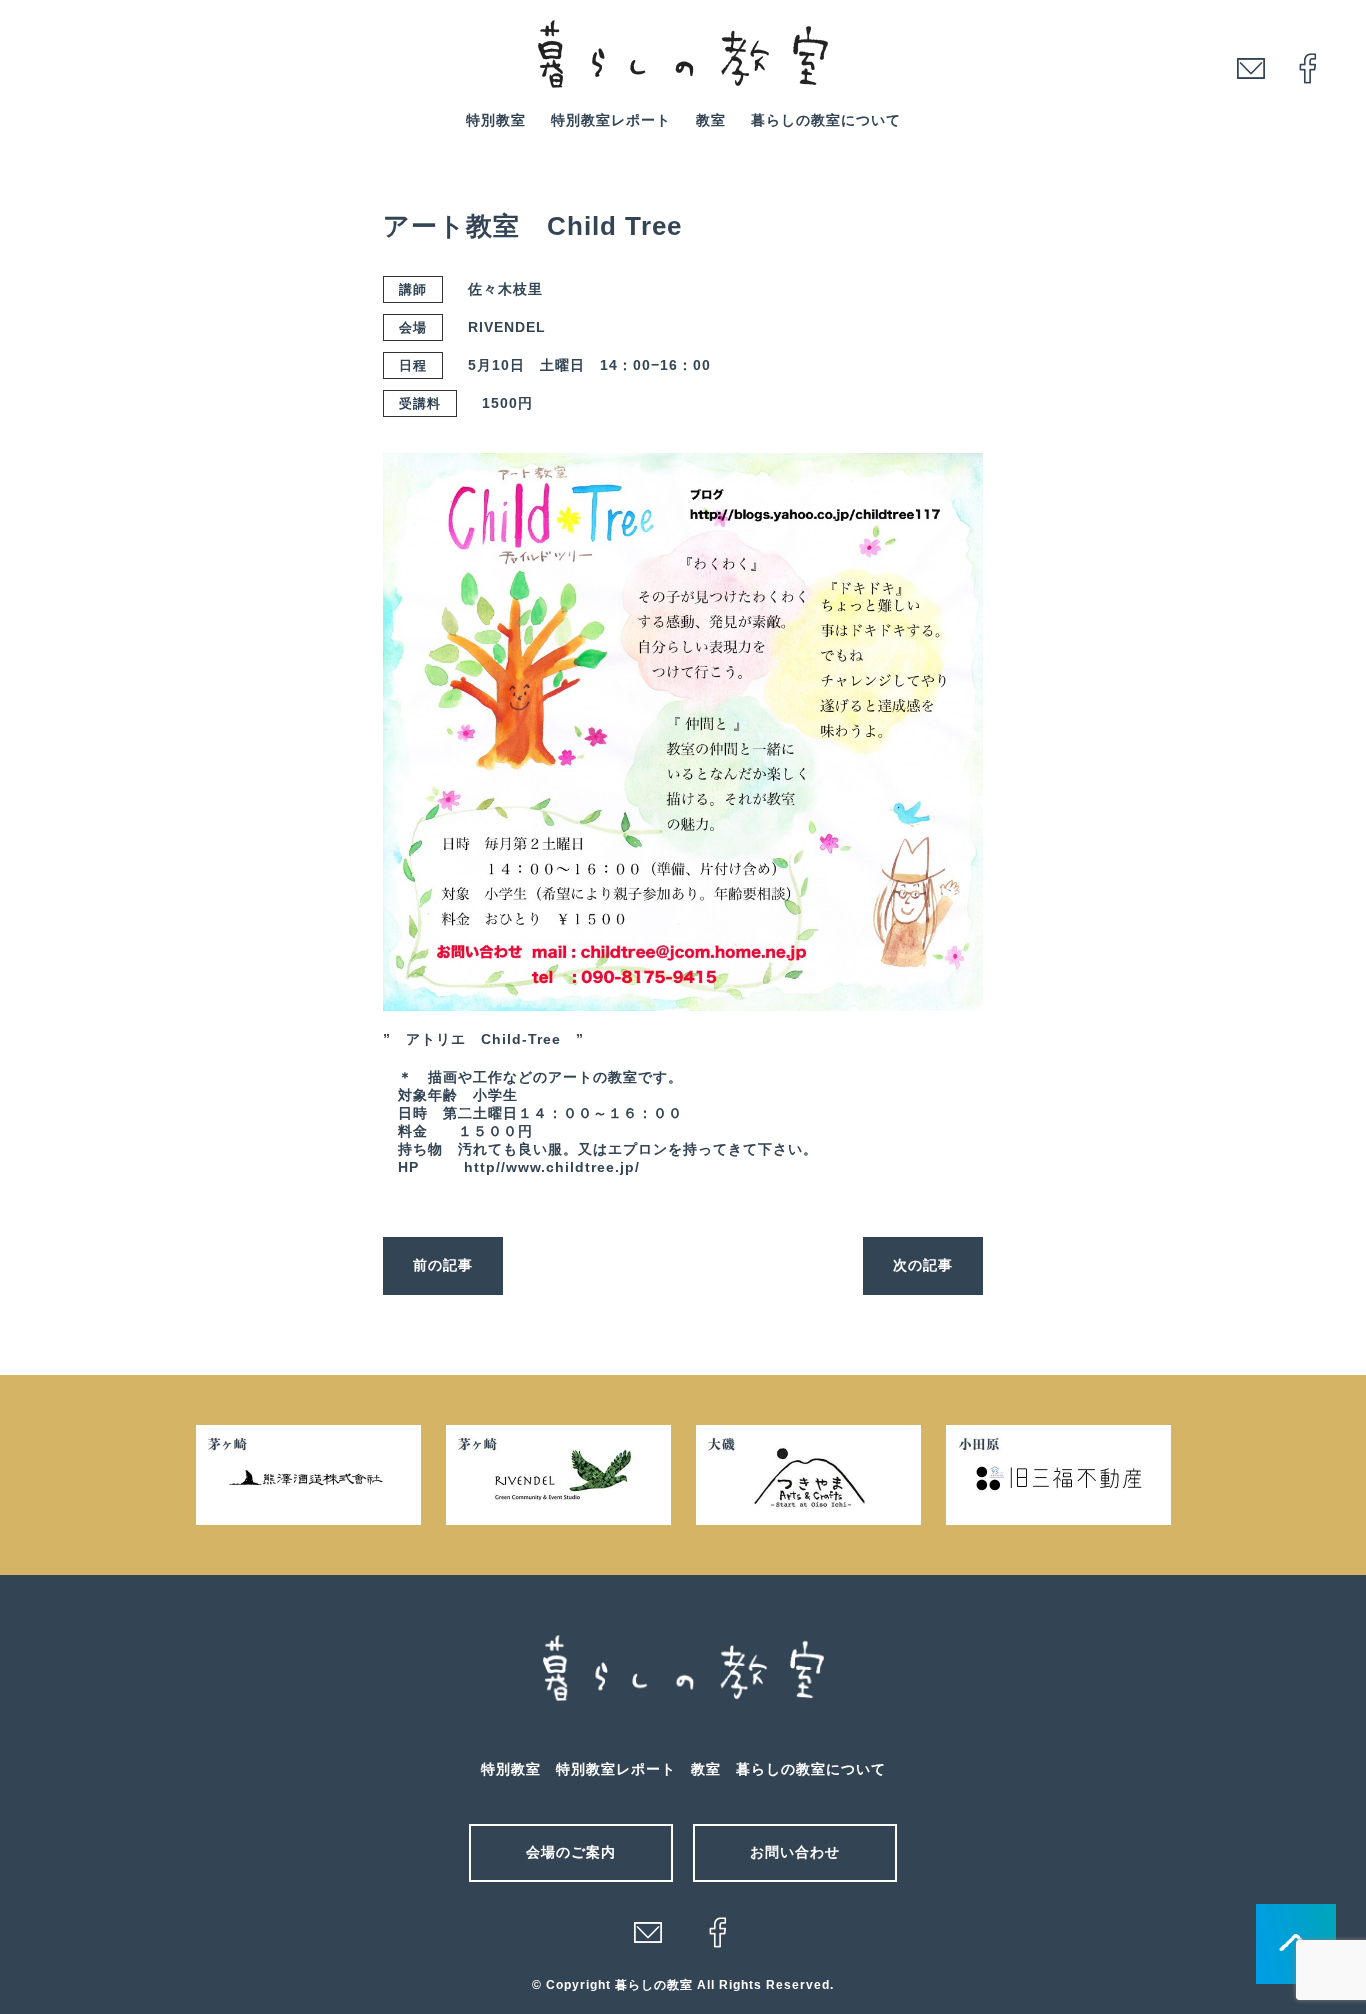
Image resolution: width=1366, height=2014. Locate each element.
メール (648, 1932)
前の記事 (443, 1265)
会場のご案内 (571, 1852)
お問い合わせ (795, 1852)
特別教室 (496, 120)
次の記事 (923, 1265)
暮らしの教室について (826, 120)
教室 (711, 120)
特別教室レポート (611, 120)
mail (1251, 68)
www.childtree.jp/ (573, 1167)
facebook (1308, 68)
